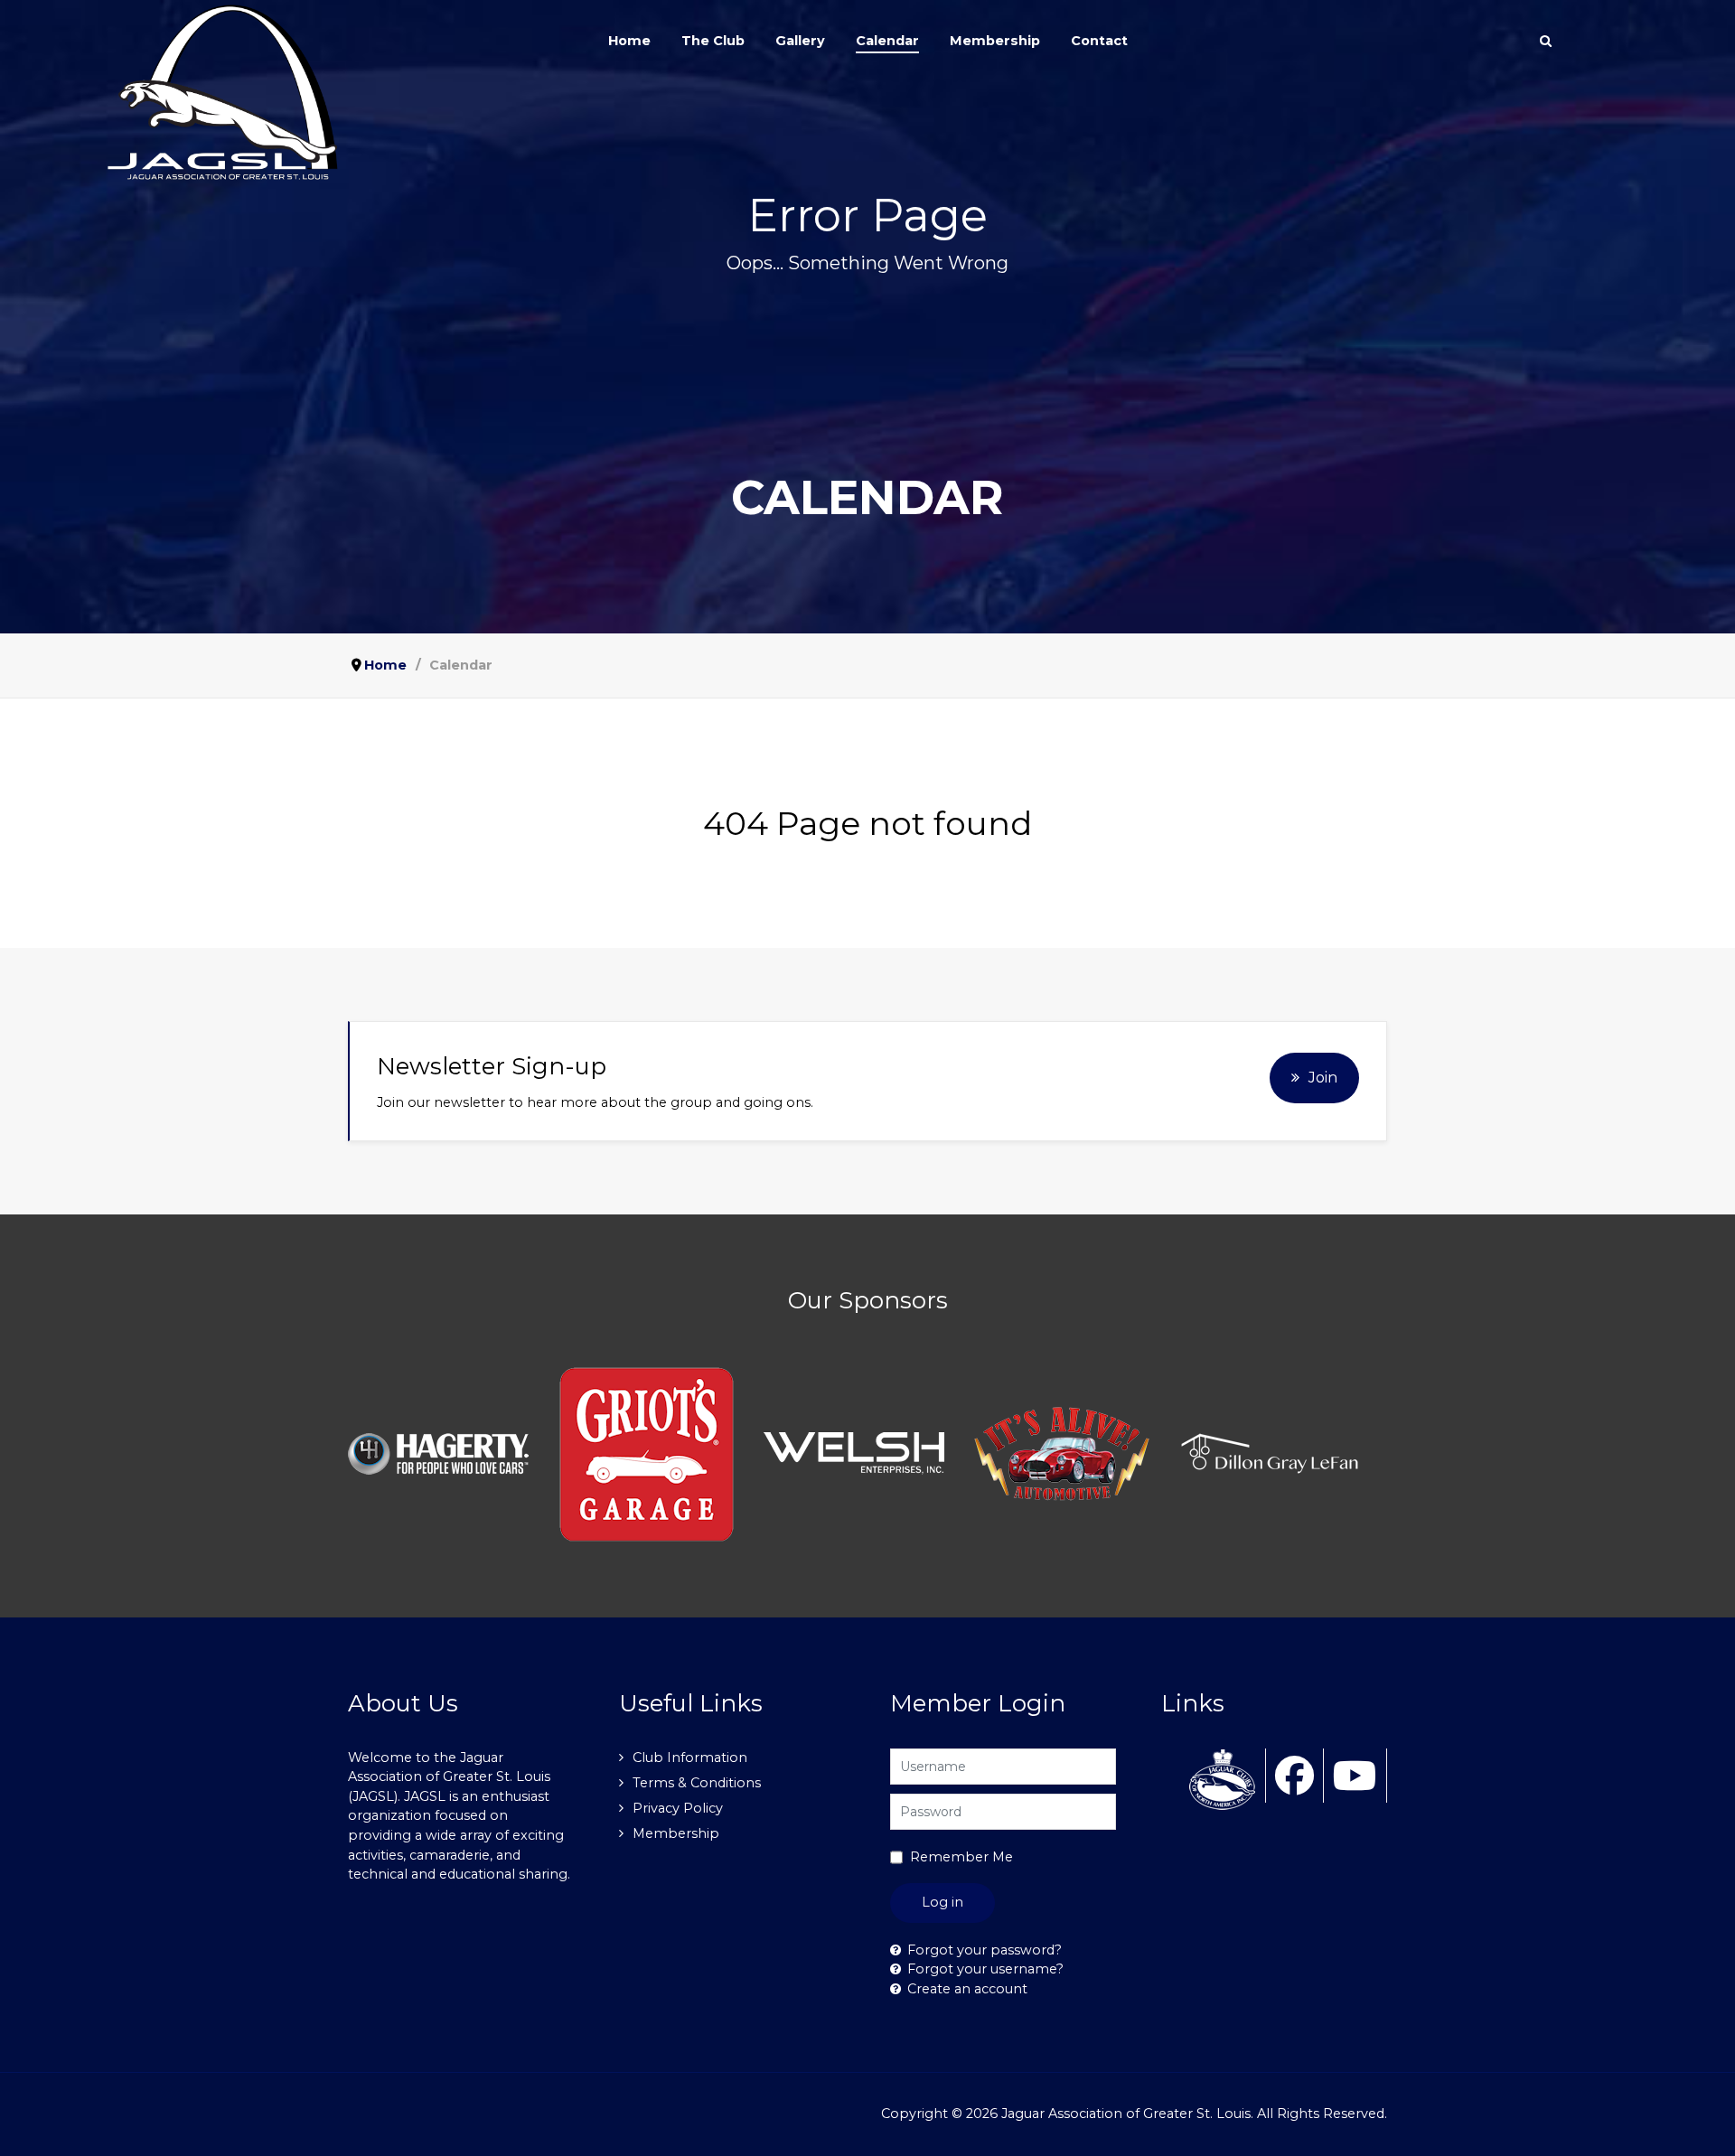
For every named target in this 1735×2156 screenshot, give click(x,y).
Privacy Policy (678, 1808)
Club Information (690, 1758)
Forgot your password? (985, 1950)
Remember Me (961, 1857)
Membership (676, 1833)
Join (1323, 1078)
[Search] (1545, 41)
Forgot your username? (985, 1969)
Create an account (967, 1989)
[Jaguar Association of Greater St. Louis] (228, 93)
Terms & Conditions (697, 1783)
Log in (943, 1902)
